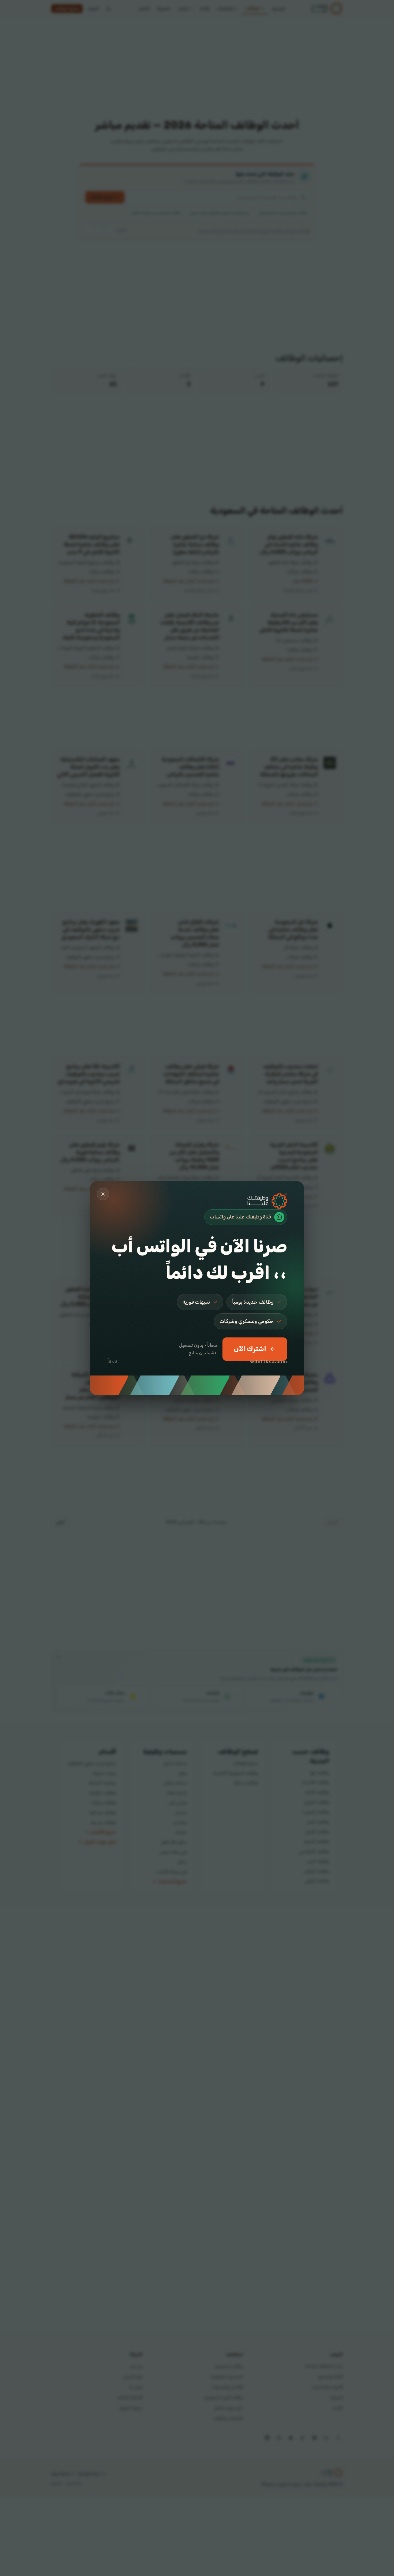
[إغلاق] (103, 1194)
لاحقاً (112, 1362)
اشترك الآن (250, 1349)
